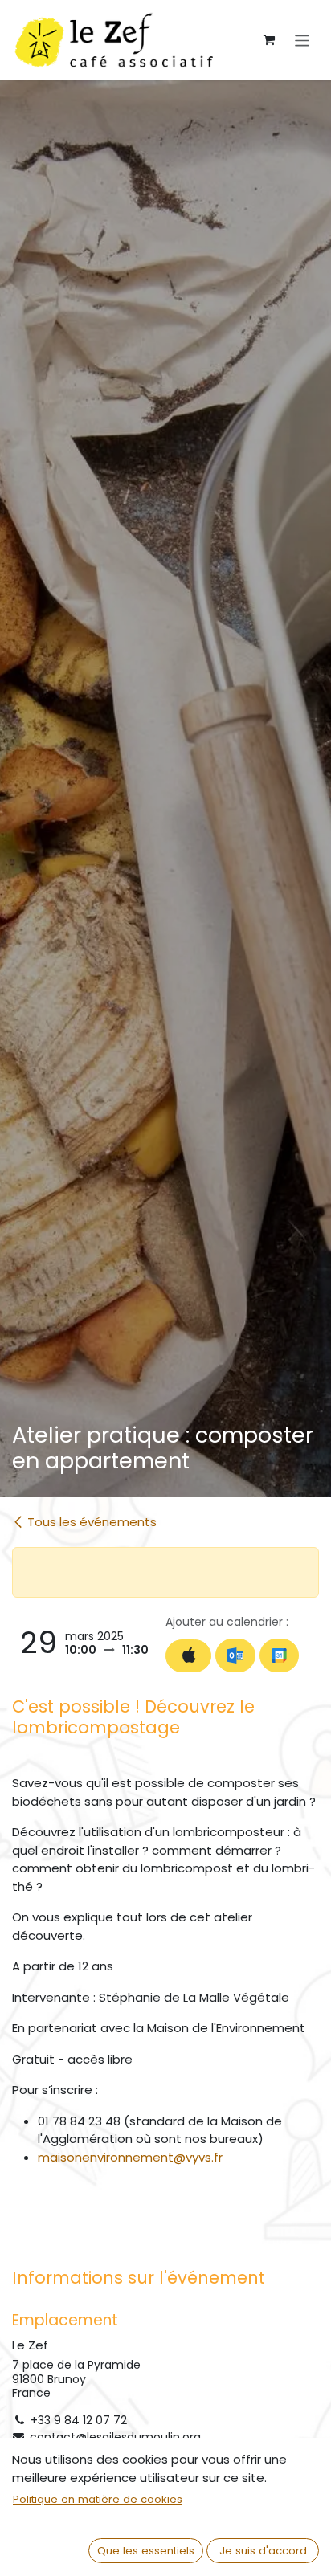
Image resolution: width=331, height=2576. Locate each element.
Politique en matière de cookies (98, 2499)
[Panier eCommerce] (269, 40)
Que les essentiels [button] (146, 2551)
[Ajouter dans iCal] (188, 1656)
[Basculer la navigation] (302, 40)
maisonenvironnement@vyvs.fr (130, 2157)
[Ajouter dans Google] (279, 1655)
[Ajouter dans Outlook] (235, 1655)
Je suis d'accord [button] (263, 2551)
